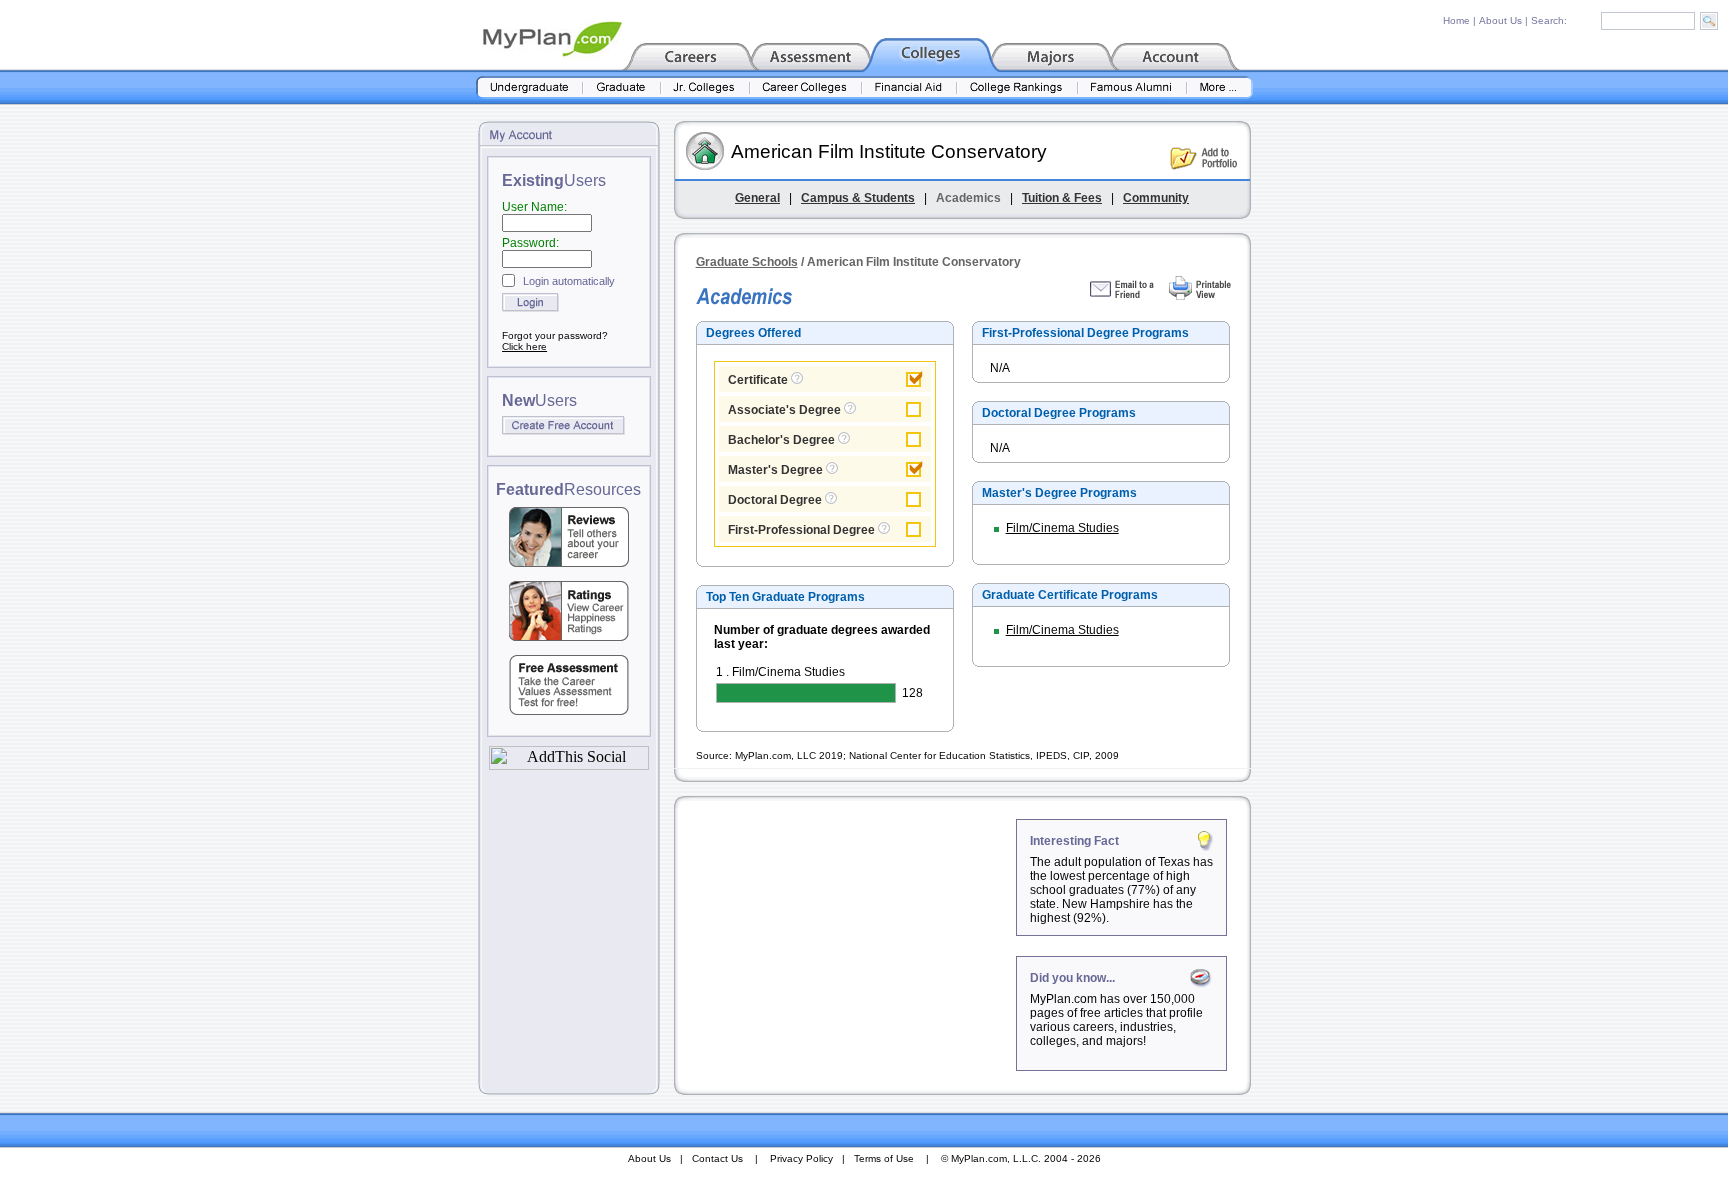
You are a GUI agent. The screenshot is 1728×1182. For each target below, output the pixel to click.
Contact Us (717, 1158)
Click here (524, 346)
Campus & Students (858, 198)
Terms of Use (884, 1158)
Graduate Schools (747, 262)
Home (1456, 20)
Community (1156, 198)
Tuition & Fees (1062, 198)
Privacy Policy (801, 1158)
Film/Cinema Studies (1062, 528)
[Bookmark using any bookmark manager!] (569, 764)
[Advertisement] (847, 944)
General (757, 198)
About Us (1500, 20)
